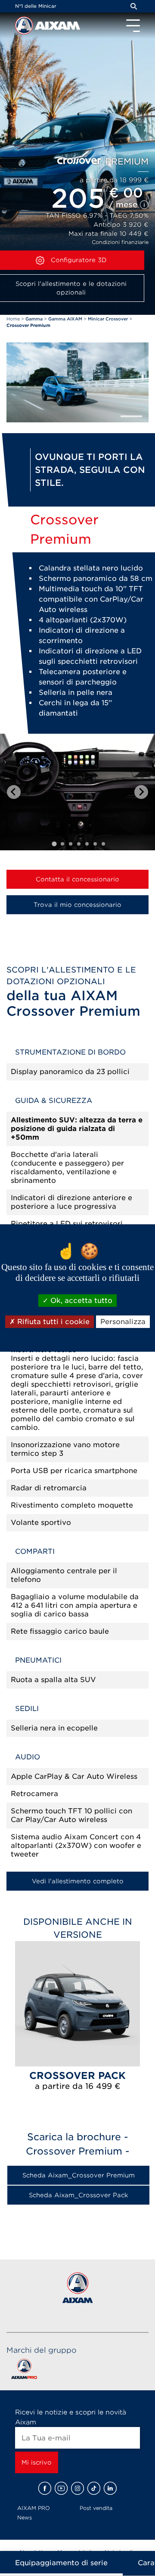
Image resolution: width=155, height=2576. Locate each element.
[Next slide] (141, 792)
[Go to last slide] (14, 792)
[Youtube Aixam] (61, 2488)
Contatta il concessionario (77, 879)
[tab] (54, 844)
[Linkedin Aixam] (110, 2488)
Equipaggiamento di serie (61, 2563)
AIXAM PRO (34, 2508)
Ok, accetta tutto (80, 1301)
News (25, 2517)
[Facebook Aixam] (45, 2488)
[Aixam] (25, 28)
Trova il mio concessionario (77, 905)
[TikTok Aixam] (94, 2488)
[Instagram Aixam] (77, 2488)
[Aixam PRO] (24, 2371)
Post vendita (96, 2508)
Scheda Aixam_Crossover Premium (79, 2175)
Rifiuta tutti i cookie (52, 1322)
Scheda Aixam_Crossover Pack (78, 2195)
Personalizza (123, 1322)
